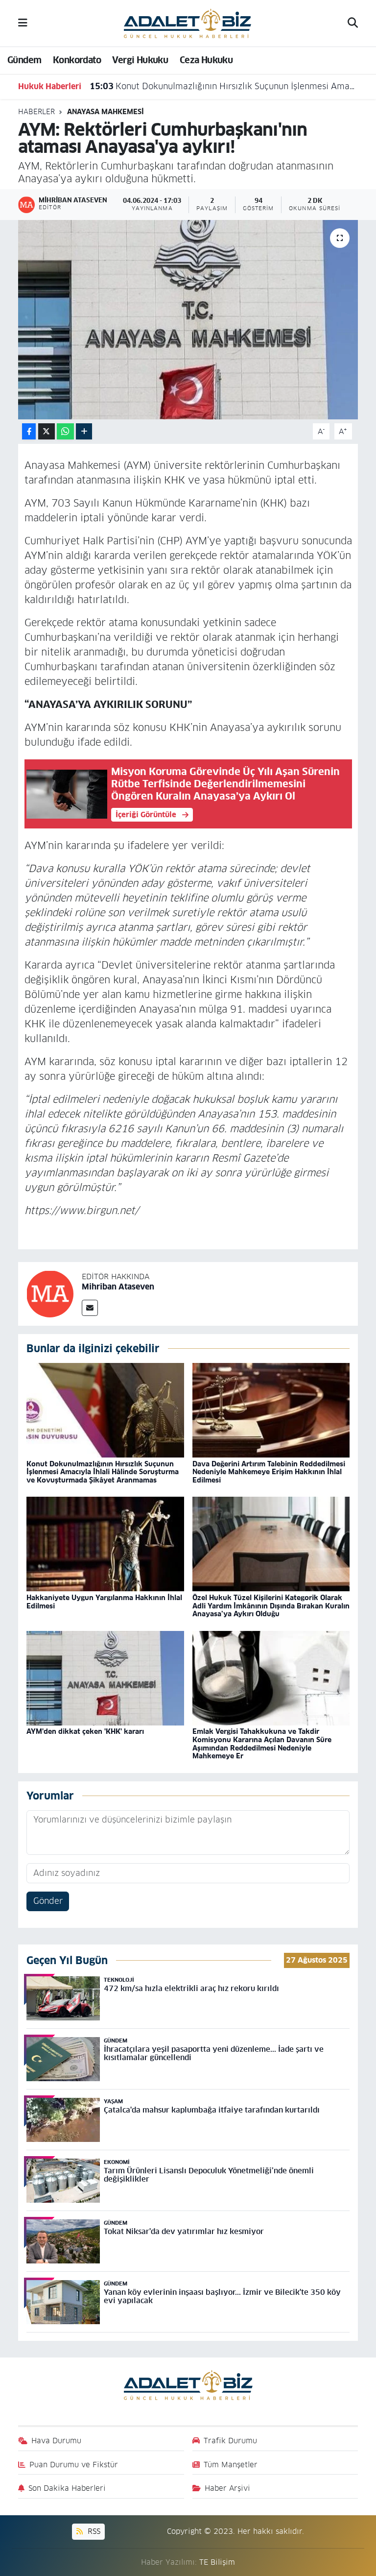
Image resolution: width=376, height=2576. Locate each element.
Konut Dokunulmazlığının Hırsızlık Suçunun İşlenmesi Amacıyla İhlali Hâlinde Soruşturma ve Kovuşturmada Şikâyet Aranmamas (223, 86)
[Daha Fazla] (84, 431)
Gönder (48, 1901)
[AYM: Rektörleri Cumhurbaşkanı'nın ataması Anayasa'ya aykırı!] (188, 320)
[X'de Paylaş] (47, 431)
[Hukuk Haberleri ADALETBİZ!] (188, 23)
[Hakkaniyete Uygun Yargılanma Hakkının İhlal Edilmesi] (105, 1544)
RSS (93, 2531)
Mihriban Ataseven (118, 1287)
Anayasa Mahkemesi (106, 112)
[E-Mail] (90, 1308)
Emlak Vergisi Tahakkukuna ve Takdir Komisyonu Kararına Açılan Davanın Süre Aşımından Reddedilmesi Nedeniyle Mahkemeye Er (262, 1744)
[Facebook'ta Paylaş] (29, 431)
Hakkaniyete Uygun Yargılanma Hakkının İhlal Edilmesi (104, 1602)
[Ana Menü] (23, 23)
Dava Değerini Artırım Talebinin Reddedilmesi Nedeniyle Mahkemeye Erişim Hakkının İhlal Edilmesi (269, 1472)
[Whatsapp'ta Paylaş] (65, 431)
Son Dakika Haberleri (67, 2488)
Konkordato (77, 60)
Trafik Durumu (230, 2441)
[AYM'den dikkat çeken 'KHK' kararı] (105, 1677)
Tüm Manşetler (231, 2465)
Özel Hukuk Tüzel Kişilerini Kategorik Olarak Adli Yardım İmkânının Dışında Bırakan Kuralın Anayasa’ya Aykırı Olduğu (271, 1606)
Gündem (24, 60)
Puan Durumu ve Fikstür (74, 2465)
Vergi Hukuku (140, 60)
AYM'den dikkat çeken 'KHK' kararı (85, 1731)
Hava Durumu (56, 2441)
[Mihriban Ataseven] (50, 1293)
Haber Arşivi (227, 2488)
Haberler (36, 112)
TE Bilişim (217, 2562)
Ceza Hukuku (206, 60)
